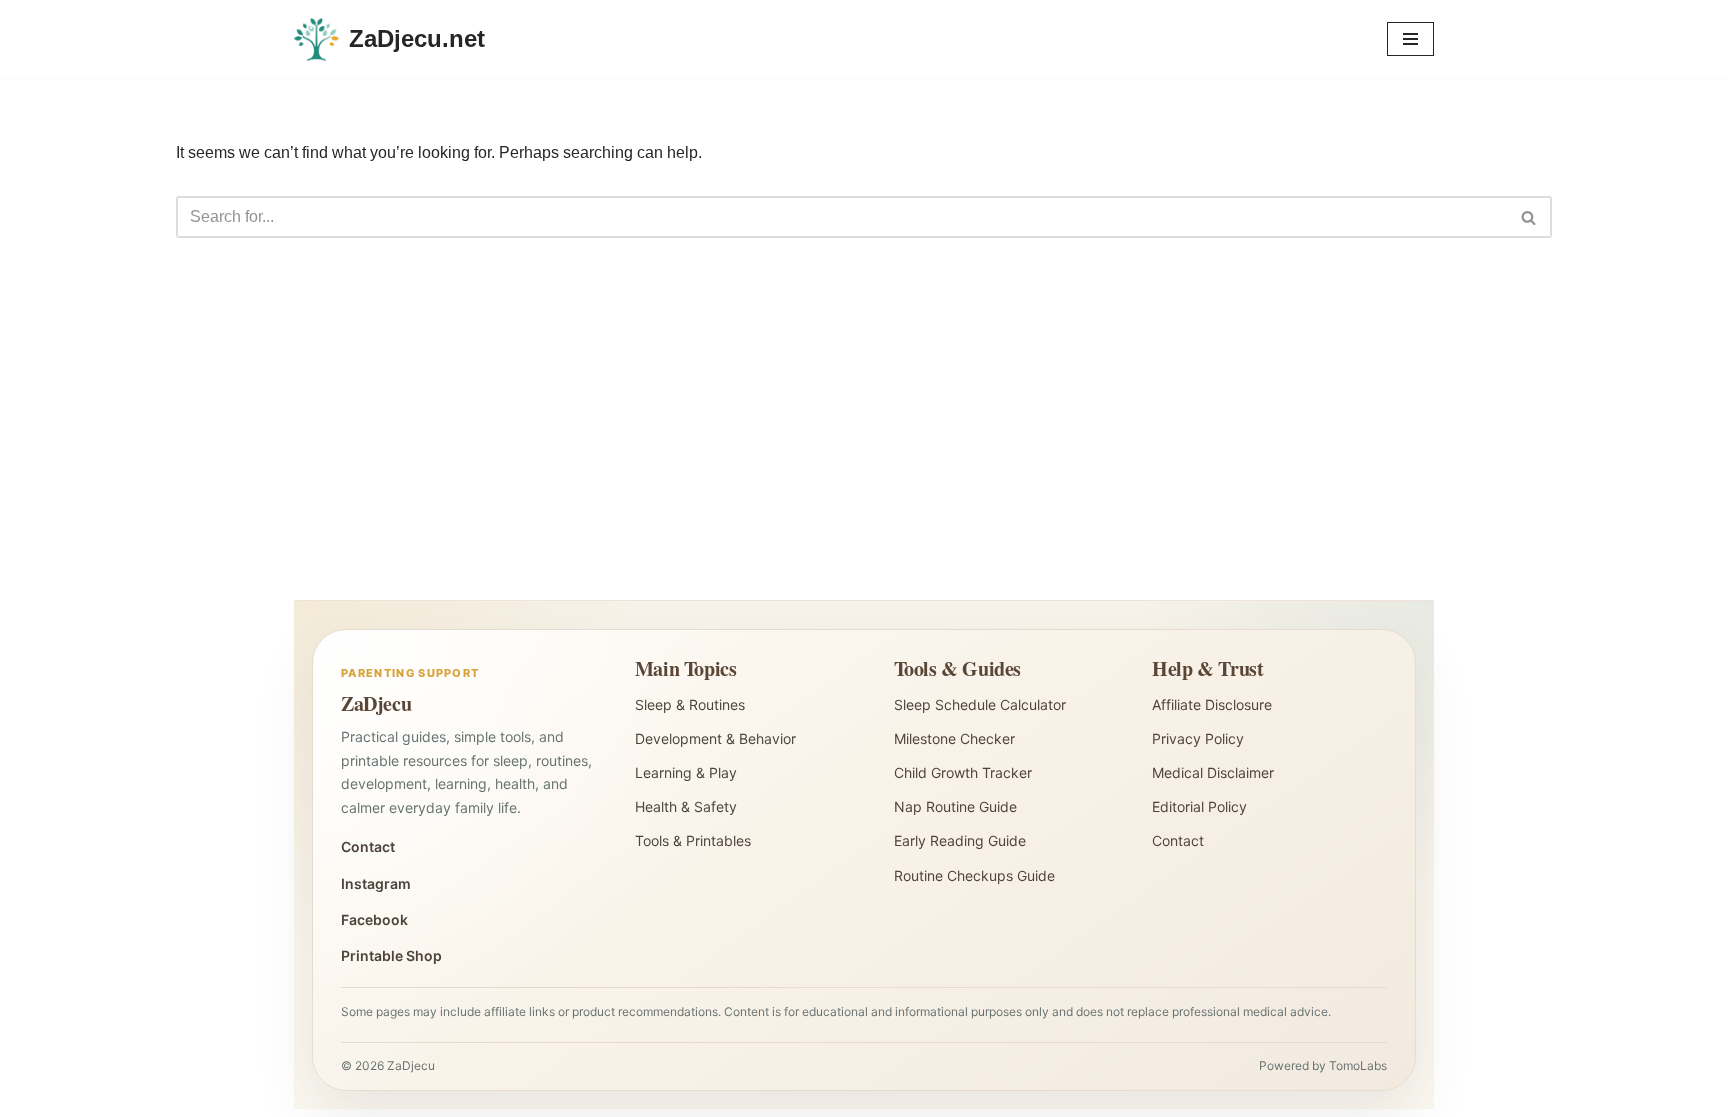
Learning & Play (686, 772)
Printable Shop (391, 955)
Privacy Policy (1198, 738)
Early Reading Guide (960, 840)
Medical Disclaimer (1213, 772)
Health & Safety (686, 806)
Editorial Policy (1199, 806)
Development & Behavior (715, 738)
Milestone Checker (954, 738)
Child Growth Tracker (963, 772)
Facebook (374, 919)
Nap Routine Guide (955, 806)
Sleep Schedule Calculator (980, 704)
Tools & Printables (693, 840)
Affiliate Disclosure (1212, 704)
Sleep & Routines (690, 704)
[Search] (1529, 217)
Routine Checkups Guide (974, 875)
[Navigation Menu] (1410, 39)
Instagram (376, 883)
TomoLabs (1358, 1065)
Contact (368, 846)
